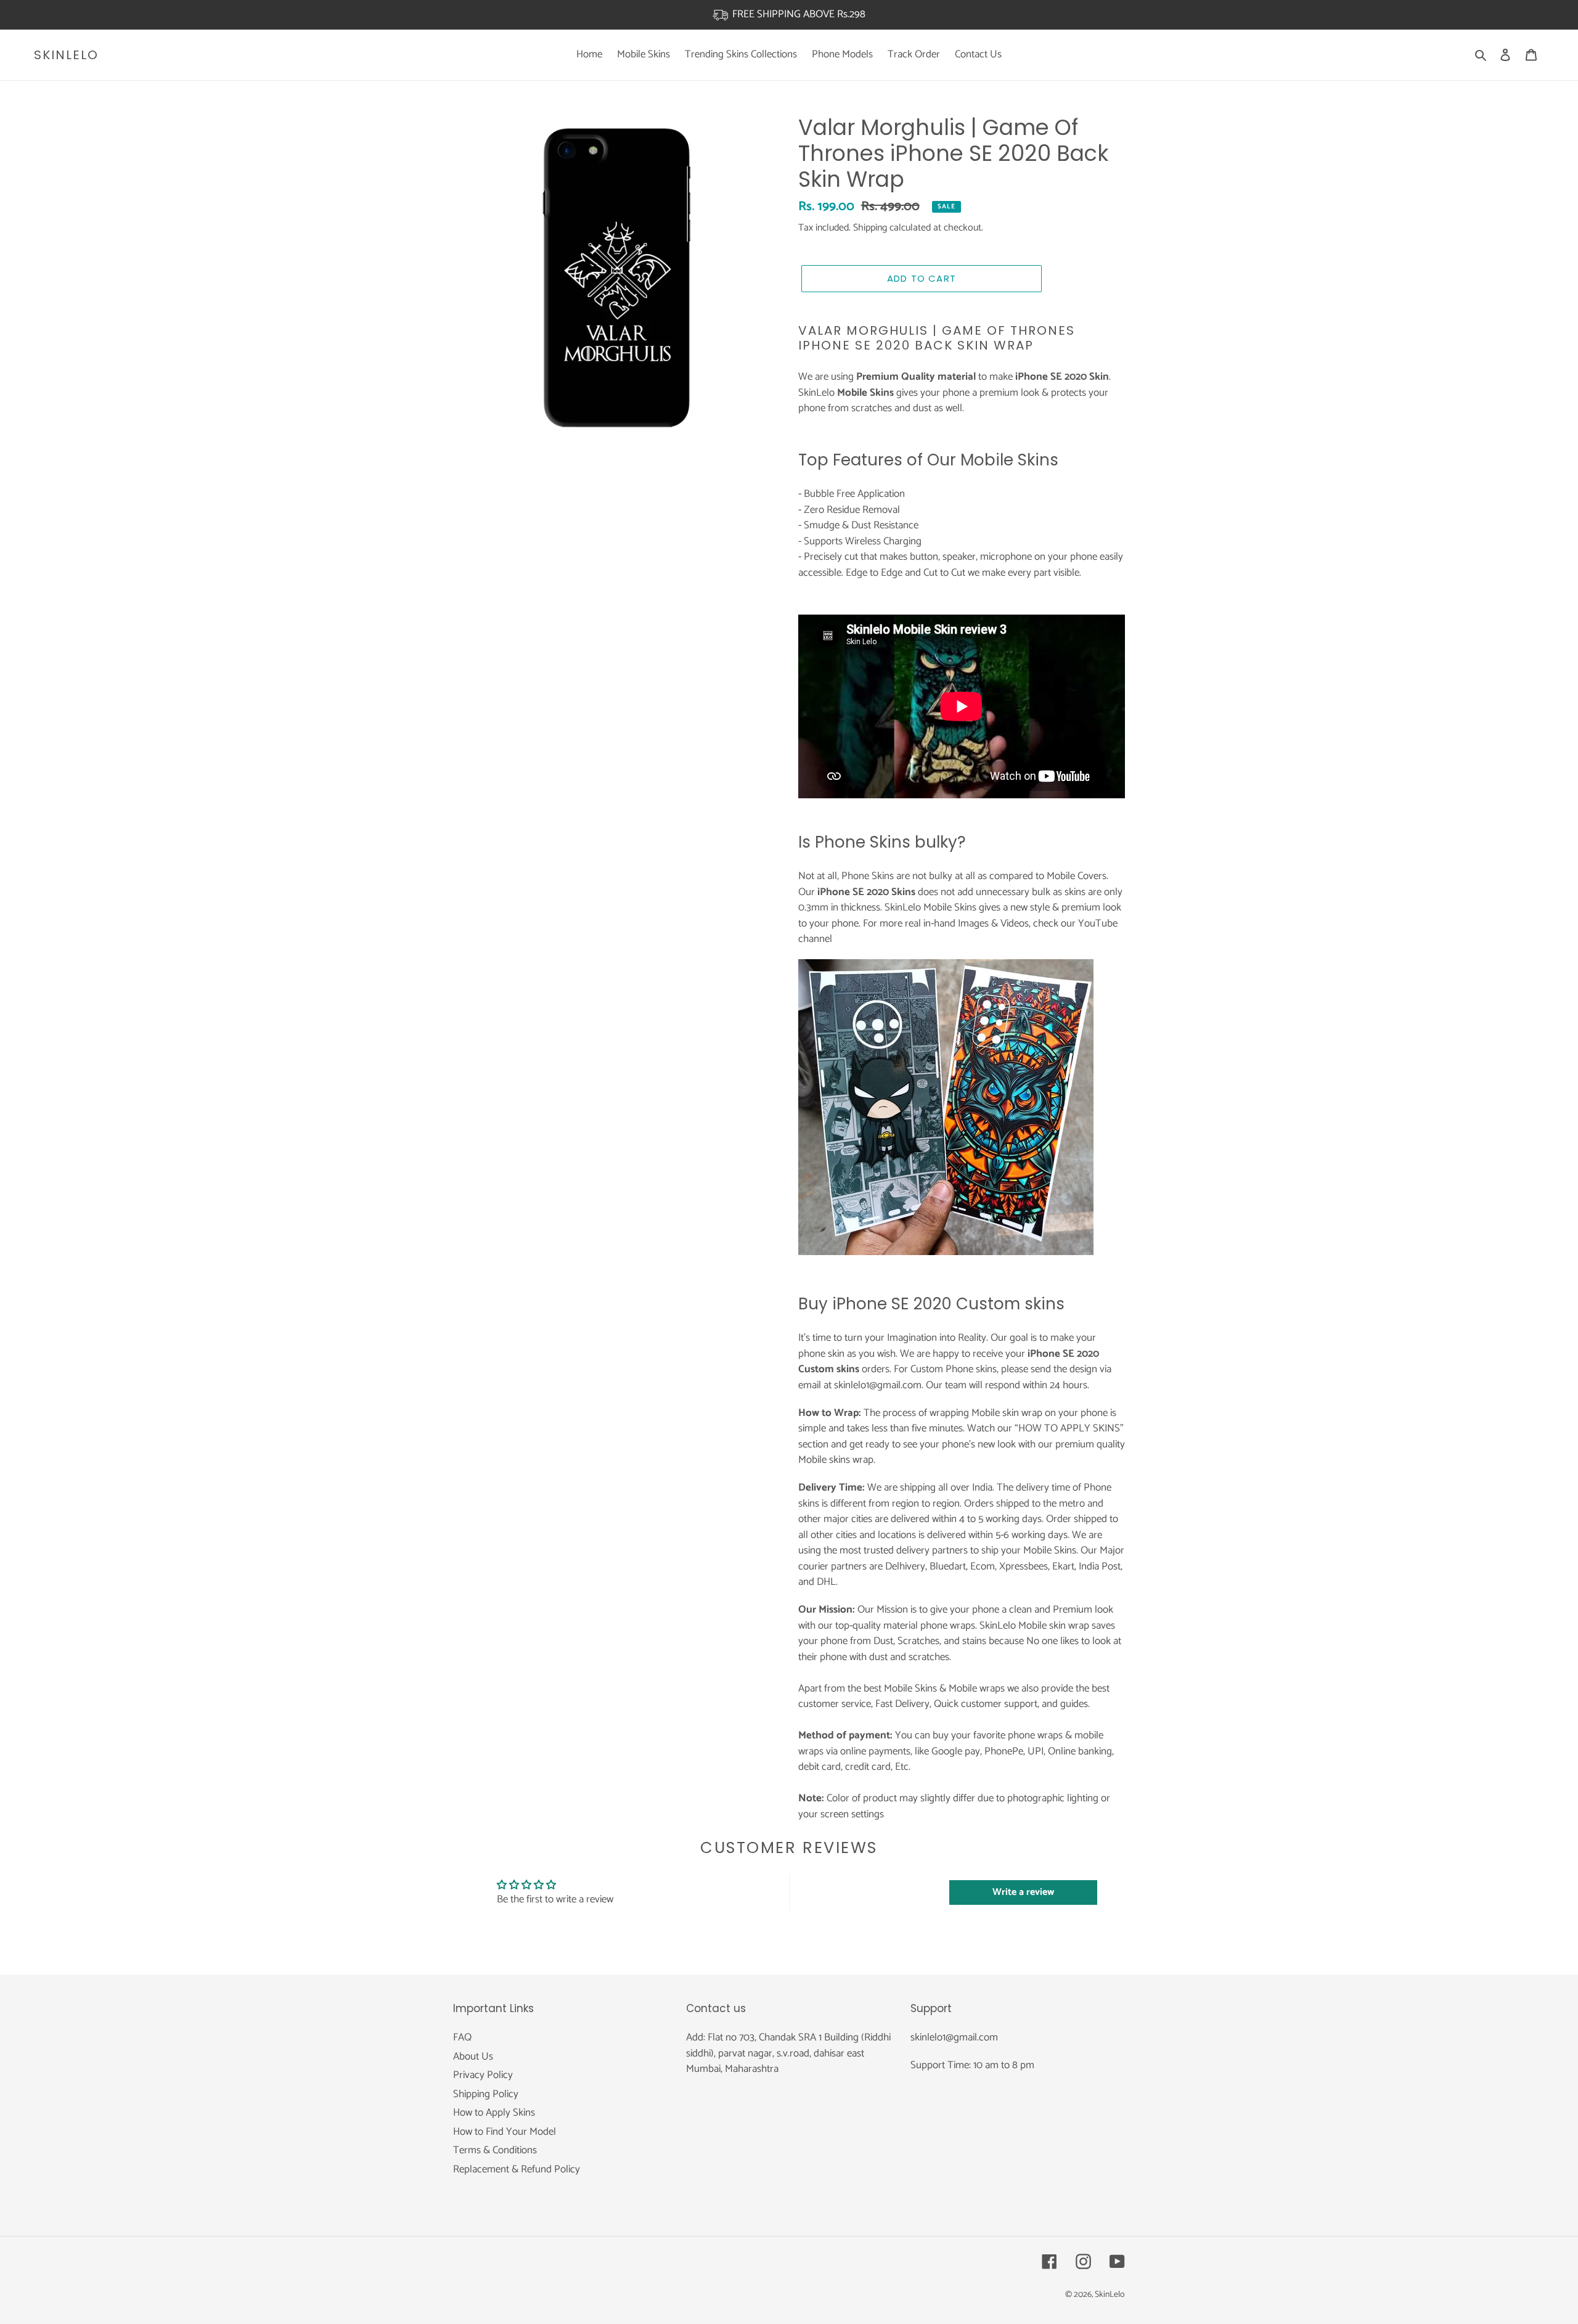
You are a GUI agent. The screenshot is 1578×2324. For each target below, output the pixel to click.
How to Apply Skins (494, 2113)
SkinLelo (66, 55)
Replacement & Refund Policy (517, 2169)
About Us (473, 2056)
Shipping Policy (486, 2094)
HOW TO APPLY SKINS (1069, 1428)
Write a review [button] (1023, 1892)
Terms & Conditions (495, 2150)
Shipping (870, 228)
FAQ (462, 2037)
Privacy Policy (483, 2075)
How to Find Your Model (505, 2132)
